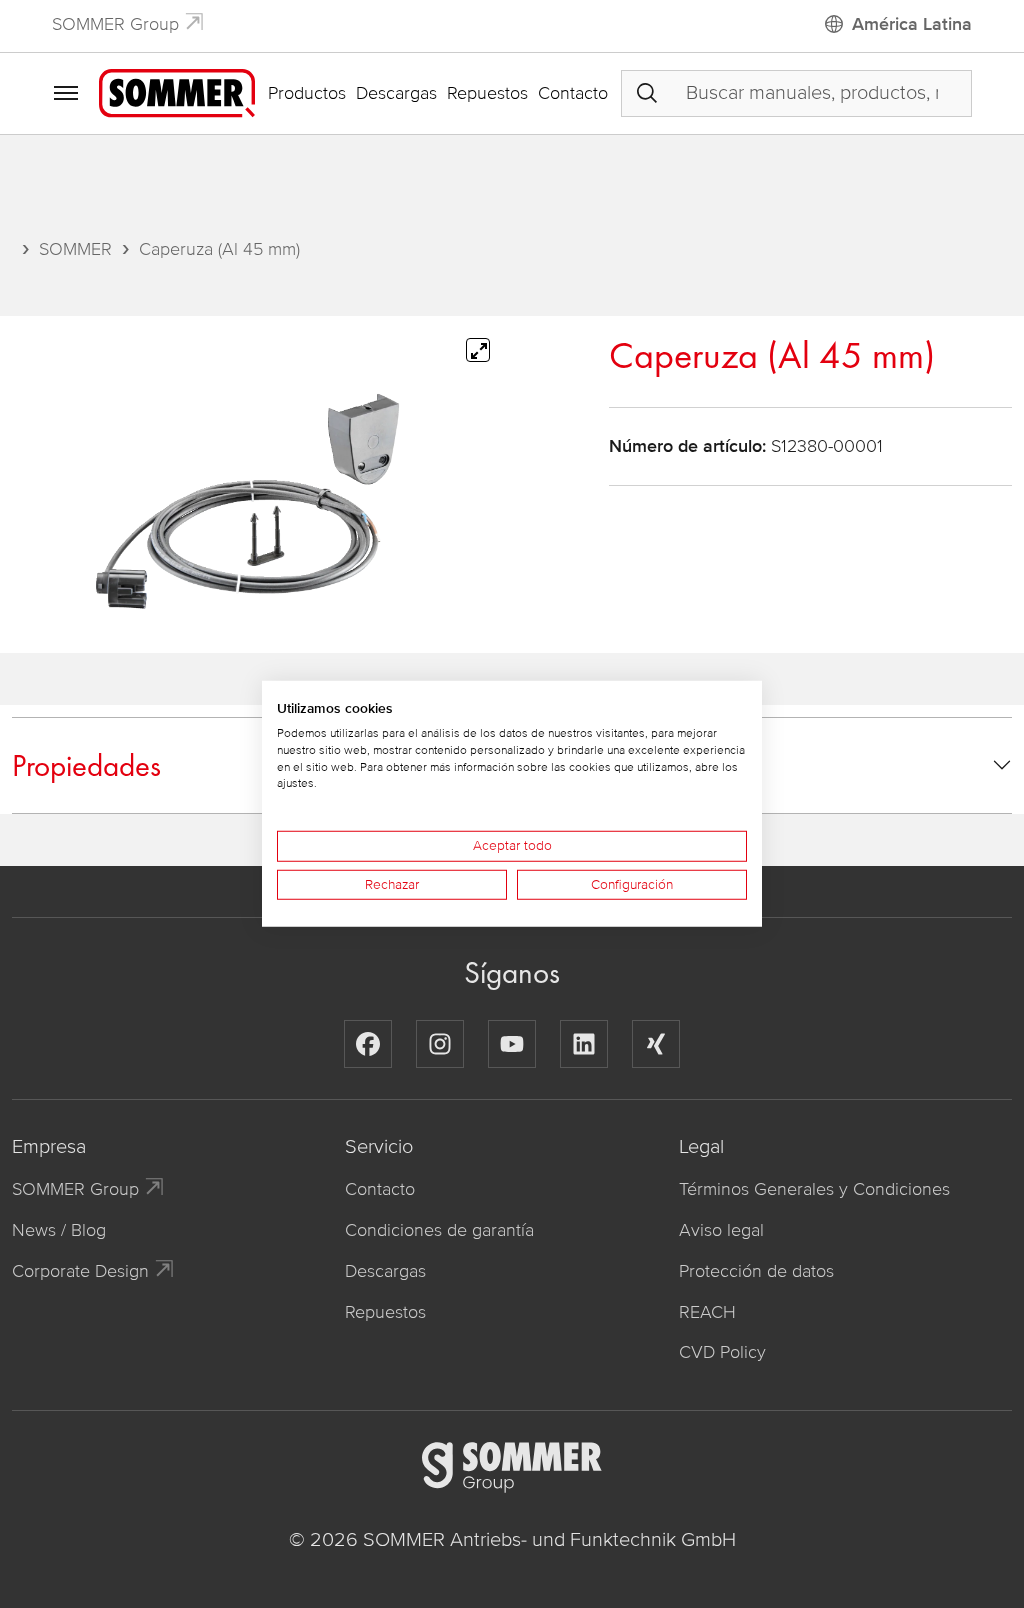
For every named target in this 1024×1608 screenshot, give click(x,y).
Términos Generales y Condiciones (814, 1189)
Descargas (396, 93)
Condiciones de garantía (439, 1230)
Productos (307, 93)
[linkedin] (584, 1044)
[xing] (656, 1044)
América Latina (912, 24)
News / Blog (59, 1230)
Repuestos (487, 93)
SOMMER (75, 249)
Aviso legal (721, 1230)
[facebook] (368, 1044)
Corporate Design (80, 1271)
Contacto (573, 93)
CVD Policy (722, 1352)
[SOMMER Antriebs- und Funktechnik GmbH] (177, 92)
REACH (707, 1312)
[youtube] (512, 1044)
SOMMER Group (115, 24)
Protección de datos (756, 1271)
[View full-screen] (478, 350)
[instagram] (440, 1044)
